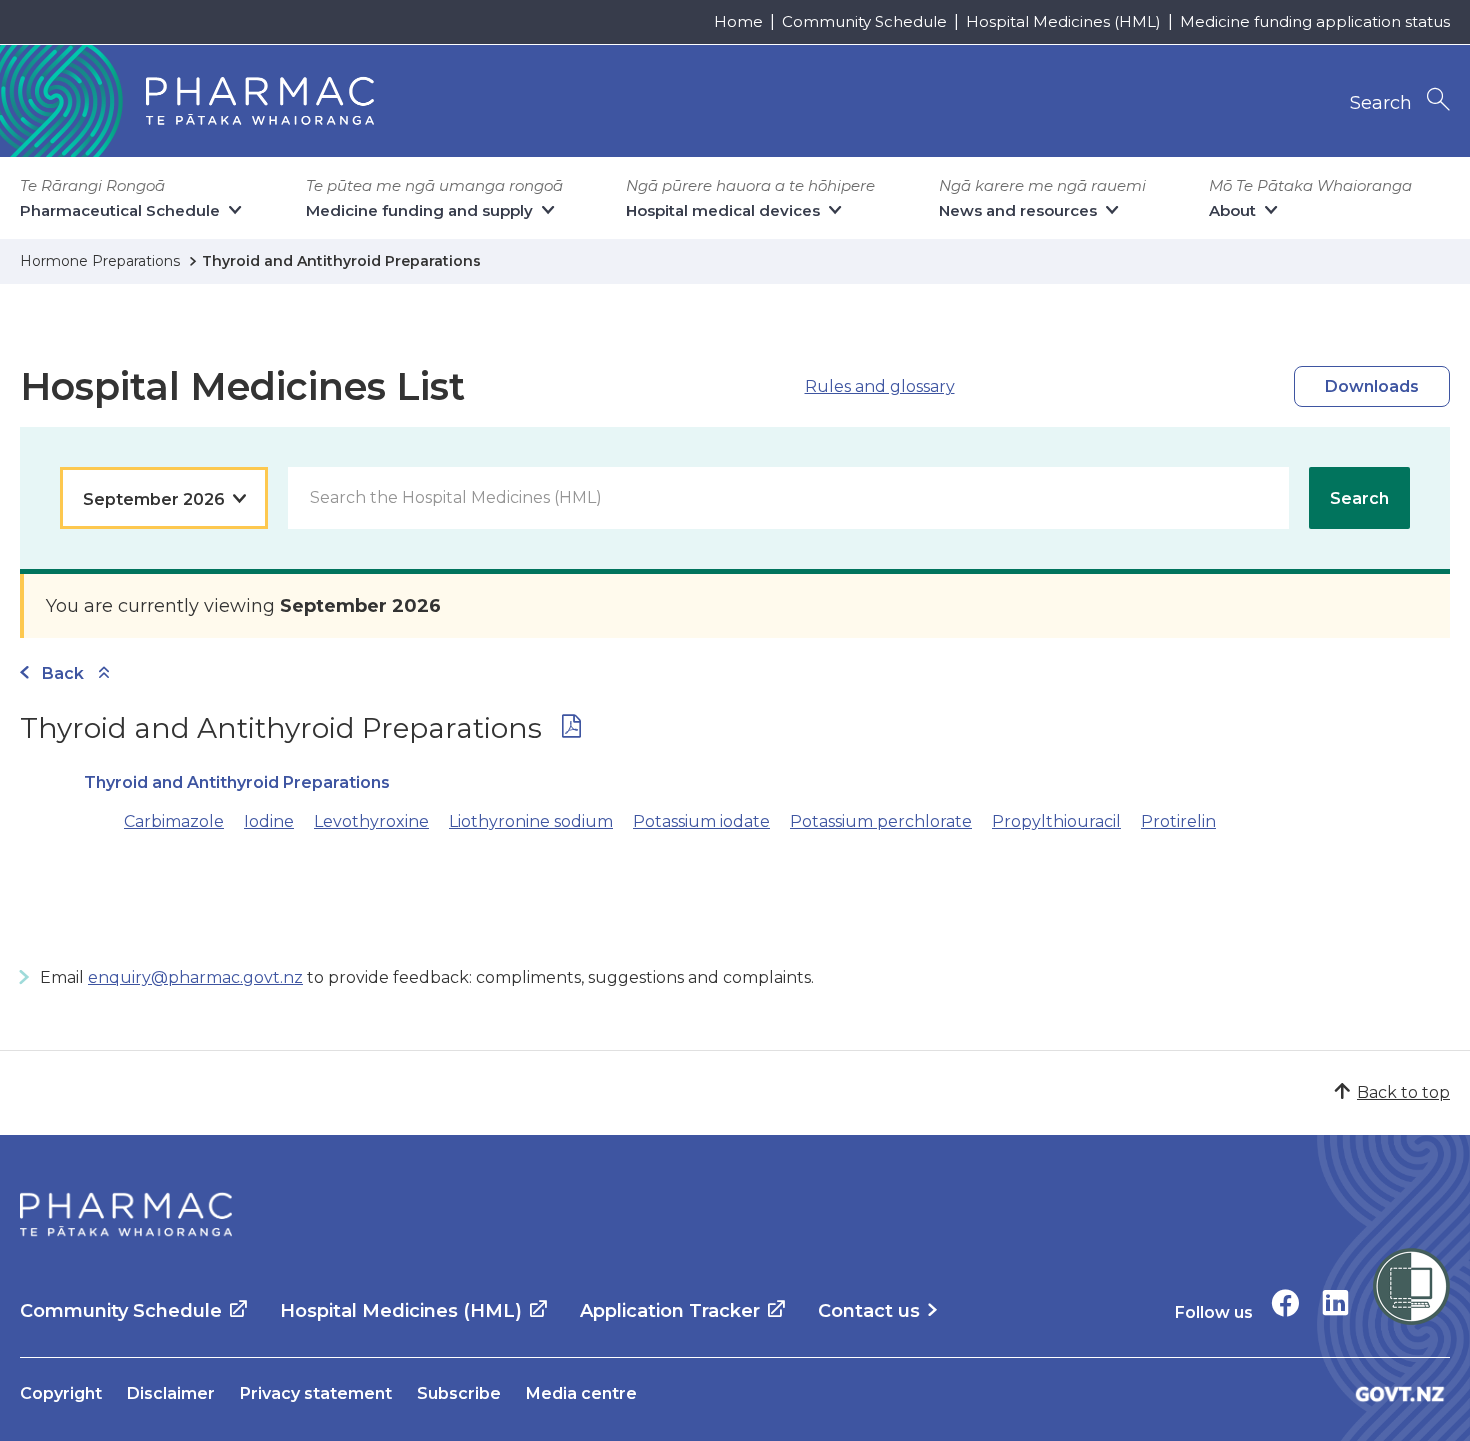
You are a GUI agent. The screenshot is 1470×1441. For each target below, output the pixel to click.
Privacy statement (316, 1393)
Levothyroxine (371, 821)
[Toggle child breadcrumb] (104, 673)
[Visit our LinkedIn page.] (1335, 1302)
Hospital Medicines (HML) (1063, 21)
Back (63, 673)
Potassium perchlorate (881, 821)
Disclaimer (171, 1393)
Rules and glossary (880, 386)
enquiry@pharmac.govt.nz (195, 977)
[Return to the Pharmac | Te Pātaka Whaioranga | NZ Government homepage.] (126, 1215)
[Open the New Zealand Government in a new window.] (1400, 1393)
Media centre (581, 1393)
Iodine (269, 821)
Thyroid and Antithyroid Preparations (237, 782)
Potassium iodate (701, 821)
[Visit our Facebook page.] (1285, 1302)
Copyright (61, 1393)
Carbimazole (174, 821)
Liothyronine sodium (531, 821)
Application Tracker (670, 1311)
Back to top (1403, 1092)
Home (738, 21)
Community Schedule (864, 21)
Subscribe (459, 1393)
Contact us (869, 1311)
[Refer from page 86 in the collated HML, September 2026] (571, 730)
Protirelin (1178, 821)
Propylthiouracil (1056, 821)
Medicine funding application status (1315, 21)
